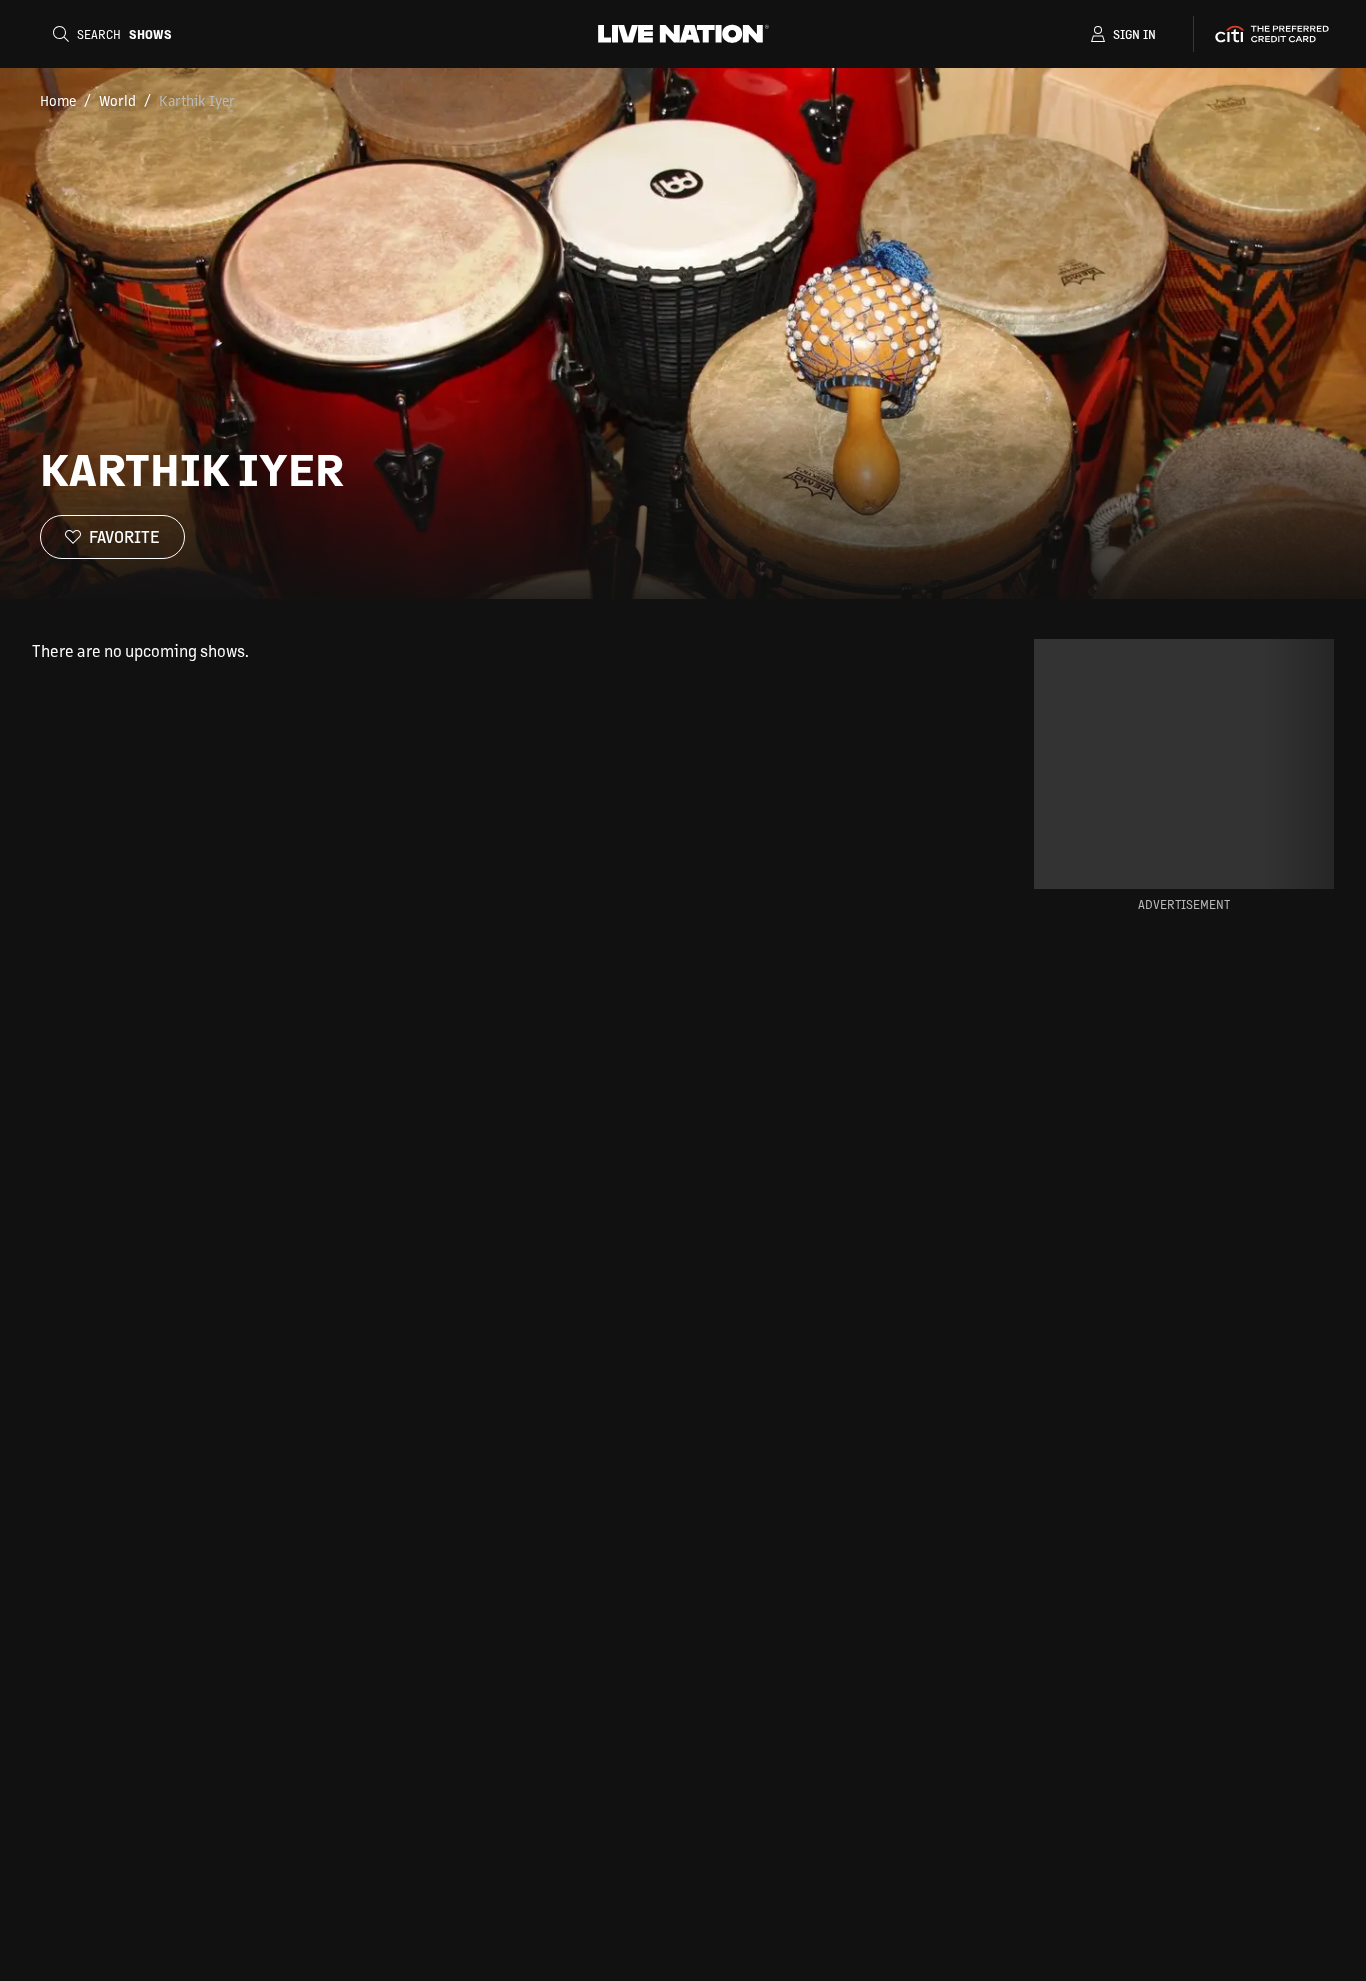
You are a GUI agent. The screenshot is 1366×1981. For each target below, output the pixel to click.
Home (58, 100)
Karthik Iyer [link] (197, 100)
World (117, 100)
